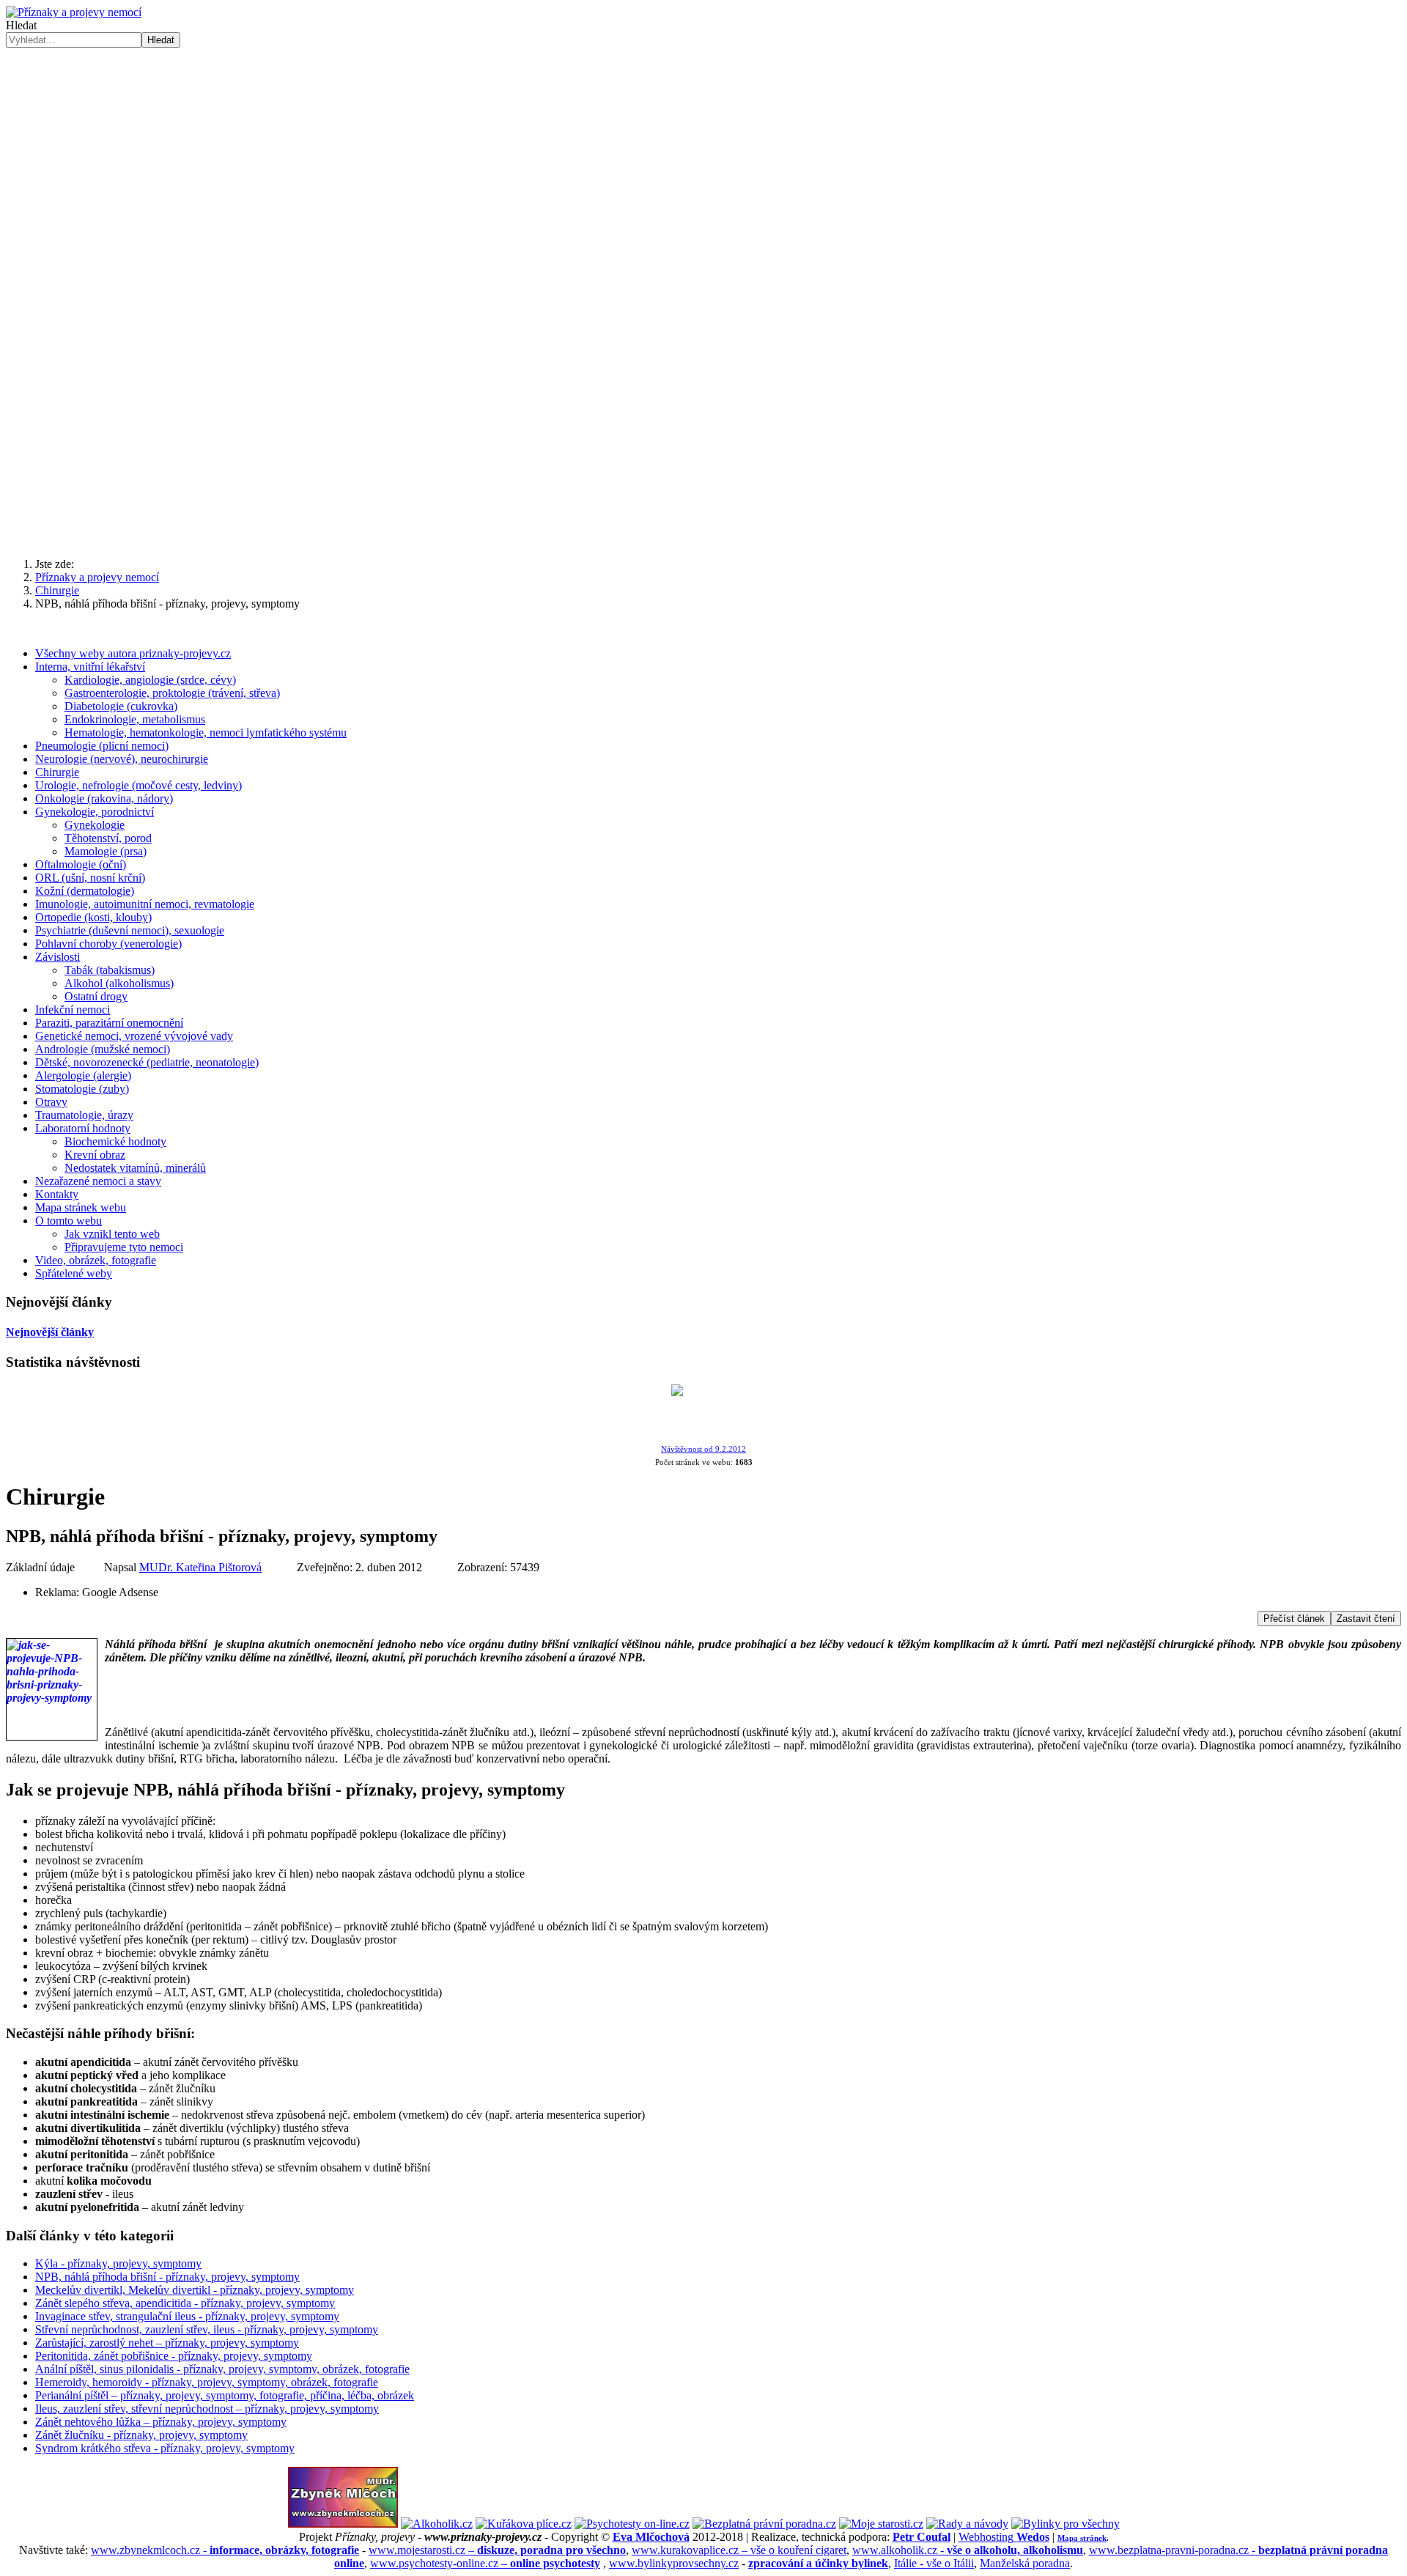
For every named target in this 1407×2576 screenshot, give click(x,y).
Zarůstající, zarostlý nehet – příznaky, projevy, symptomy (167, 2343)
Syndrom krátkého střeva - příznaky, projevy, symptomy (165, 2448)
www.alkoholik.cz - (968, 2550)
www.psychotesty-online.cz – (485, 2563)
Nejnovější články (50, 1332)
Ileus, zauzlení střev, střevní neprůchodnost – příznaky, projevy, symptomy (207, 2409)
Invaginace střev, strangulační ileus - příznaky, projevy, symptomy (187, 2316)
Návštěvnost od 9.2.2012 (703, 1449)
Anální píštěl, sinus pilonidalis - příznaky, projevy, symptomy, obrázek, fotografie (222, 2369)
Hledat (21, 25)
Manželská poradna (1025, 2563)
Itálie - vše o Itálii (934, 2563)
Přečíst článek (1294, 1619)
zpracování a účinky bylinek (818, 2563)
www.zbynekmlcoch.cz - (225, 2550)
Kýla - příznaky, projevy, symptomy (118, 2263)
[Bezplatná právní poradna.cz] (764, 2524)
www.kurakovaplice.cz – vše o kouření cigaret (739, 2550)
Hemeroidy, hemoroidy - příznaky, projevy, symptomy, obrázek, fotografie (207, 2382)
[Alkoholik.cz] (437, 2524)
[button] (703, 287)
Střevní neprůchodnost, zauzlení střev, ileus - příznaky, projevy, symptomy (207, 2329)
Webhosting (1004, 2537)
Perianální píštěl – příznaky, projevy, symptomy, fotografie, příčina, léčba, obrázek (225, 2395)
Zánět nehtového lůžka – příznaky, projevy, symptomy (161, 2422)
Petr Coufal (922, 2537)
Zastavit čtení (1366, 1619)
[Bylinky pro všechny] (1066, 2524)
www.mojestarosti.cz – (497, 2550)
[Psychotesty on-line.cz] (632, 2524)
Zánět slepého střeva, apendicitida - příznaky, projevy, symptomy (185, 2303)
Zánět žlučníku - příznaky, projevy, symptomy (141, 2435)
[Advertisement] (703, 432)
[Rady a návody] (967, 2524)
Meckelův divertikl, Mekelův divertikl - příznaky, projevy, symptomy (195, 2290)
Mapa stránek (1082, 2538)
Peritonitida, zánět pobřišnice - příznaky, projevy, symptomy (174, 2356)
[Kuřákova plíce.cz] (524, 2524)
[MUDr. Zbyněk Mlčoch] (343, 2524)
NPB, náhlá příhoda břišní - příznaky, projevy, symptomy (167, 2277)
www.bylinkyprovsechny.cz (674, 2563)
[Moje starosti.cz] (881, 2524)
